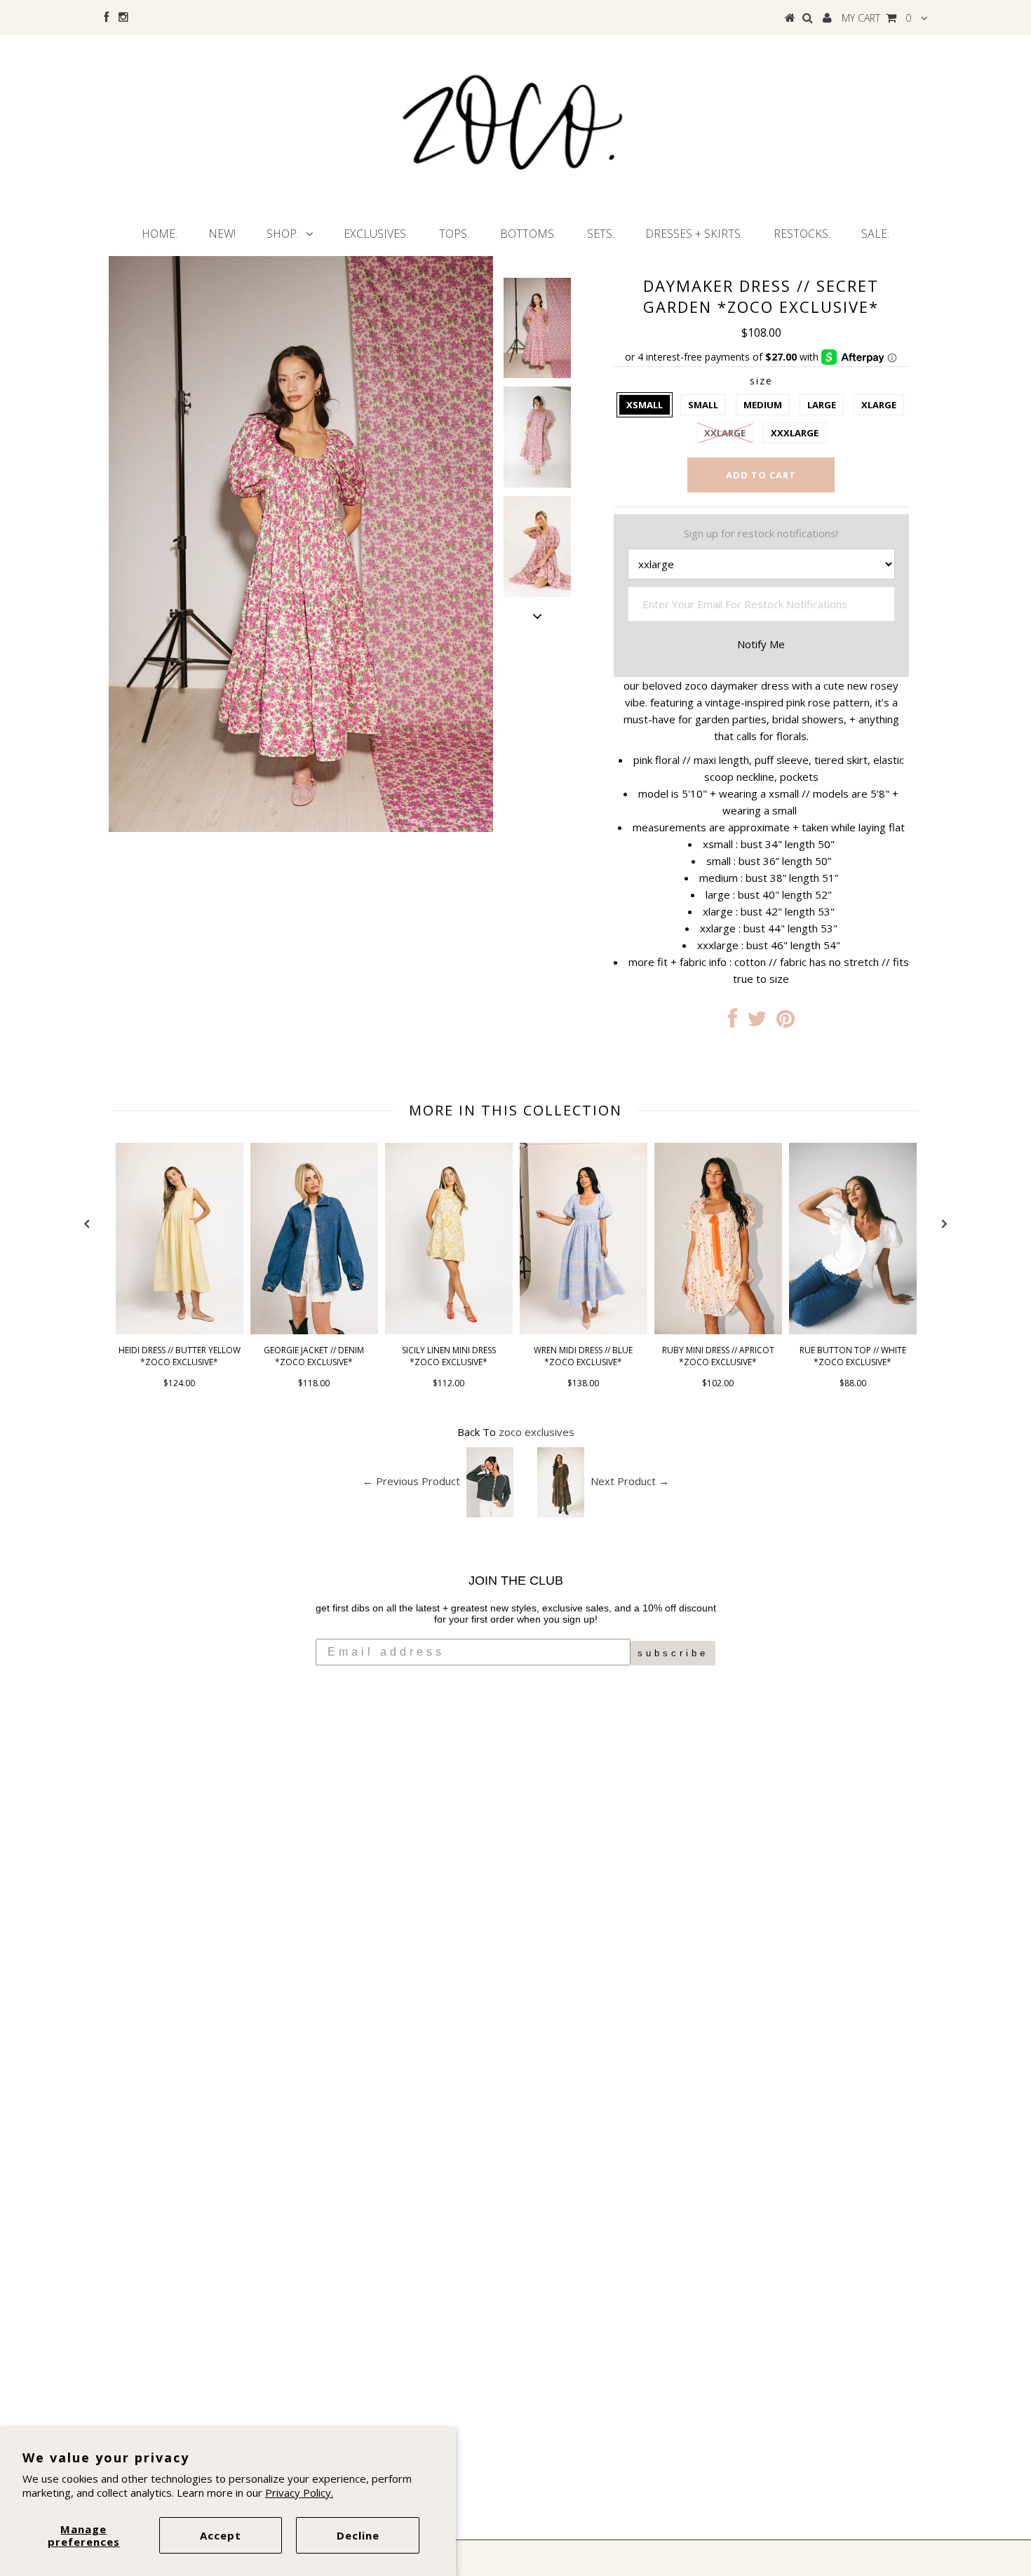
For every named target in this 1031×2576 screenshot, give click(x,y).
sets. (601, 234)
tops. (454, 234)
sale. (875, 234)
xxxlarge (795, 433)
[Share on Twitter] (757, 1022)
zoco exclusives (537, 1432)
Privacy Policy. (299, 2493)
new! (222, 234)
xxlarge (725, 433)
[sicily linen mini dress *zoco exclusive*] (449, 1330)
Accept (221, 2535)
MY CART (876, 18)
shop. (283, 234)
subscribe (673, 1653)
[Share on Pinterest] (786, 1022)
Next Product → (630, 1481)
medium (763, 405)
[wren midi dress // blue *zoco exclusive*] (584, 1330)
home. (160, 234)
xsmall (645, 405)
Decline (358, 2535)
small (703, 405)
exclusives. (376, 234)
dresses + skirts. (694, 234)
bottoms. (528, 234)
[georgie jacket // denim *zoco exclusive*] (314, 1330)
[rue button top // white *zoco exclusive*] (853, 1330)
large (822, 405)
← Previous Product (411, 1481)
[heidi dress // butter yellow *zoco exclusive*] (180, 1330)
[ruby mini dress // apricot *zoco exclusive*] (718, 1330)
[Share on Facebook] (733, 1022)
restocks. (802, 234)
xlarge (879, 405)
